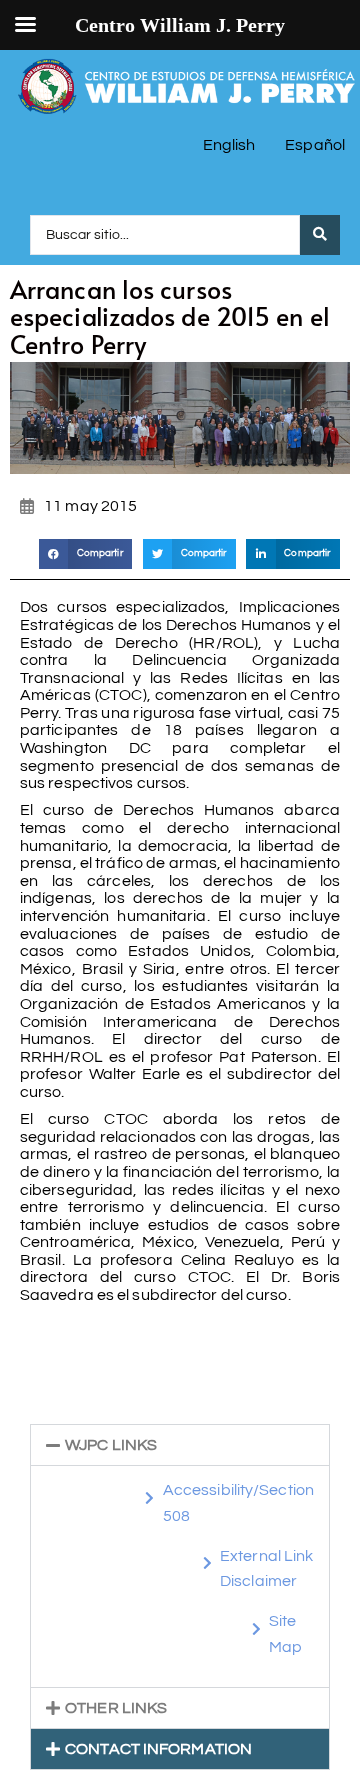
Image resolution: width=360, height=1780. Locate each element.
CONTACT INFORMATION (158, 1749)
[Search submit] (320, 235)
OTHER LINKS (116, 1708)
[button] (86, 553)
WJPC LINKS (111, 1445)
